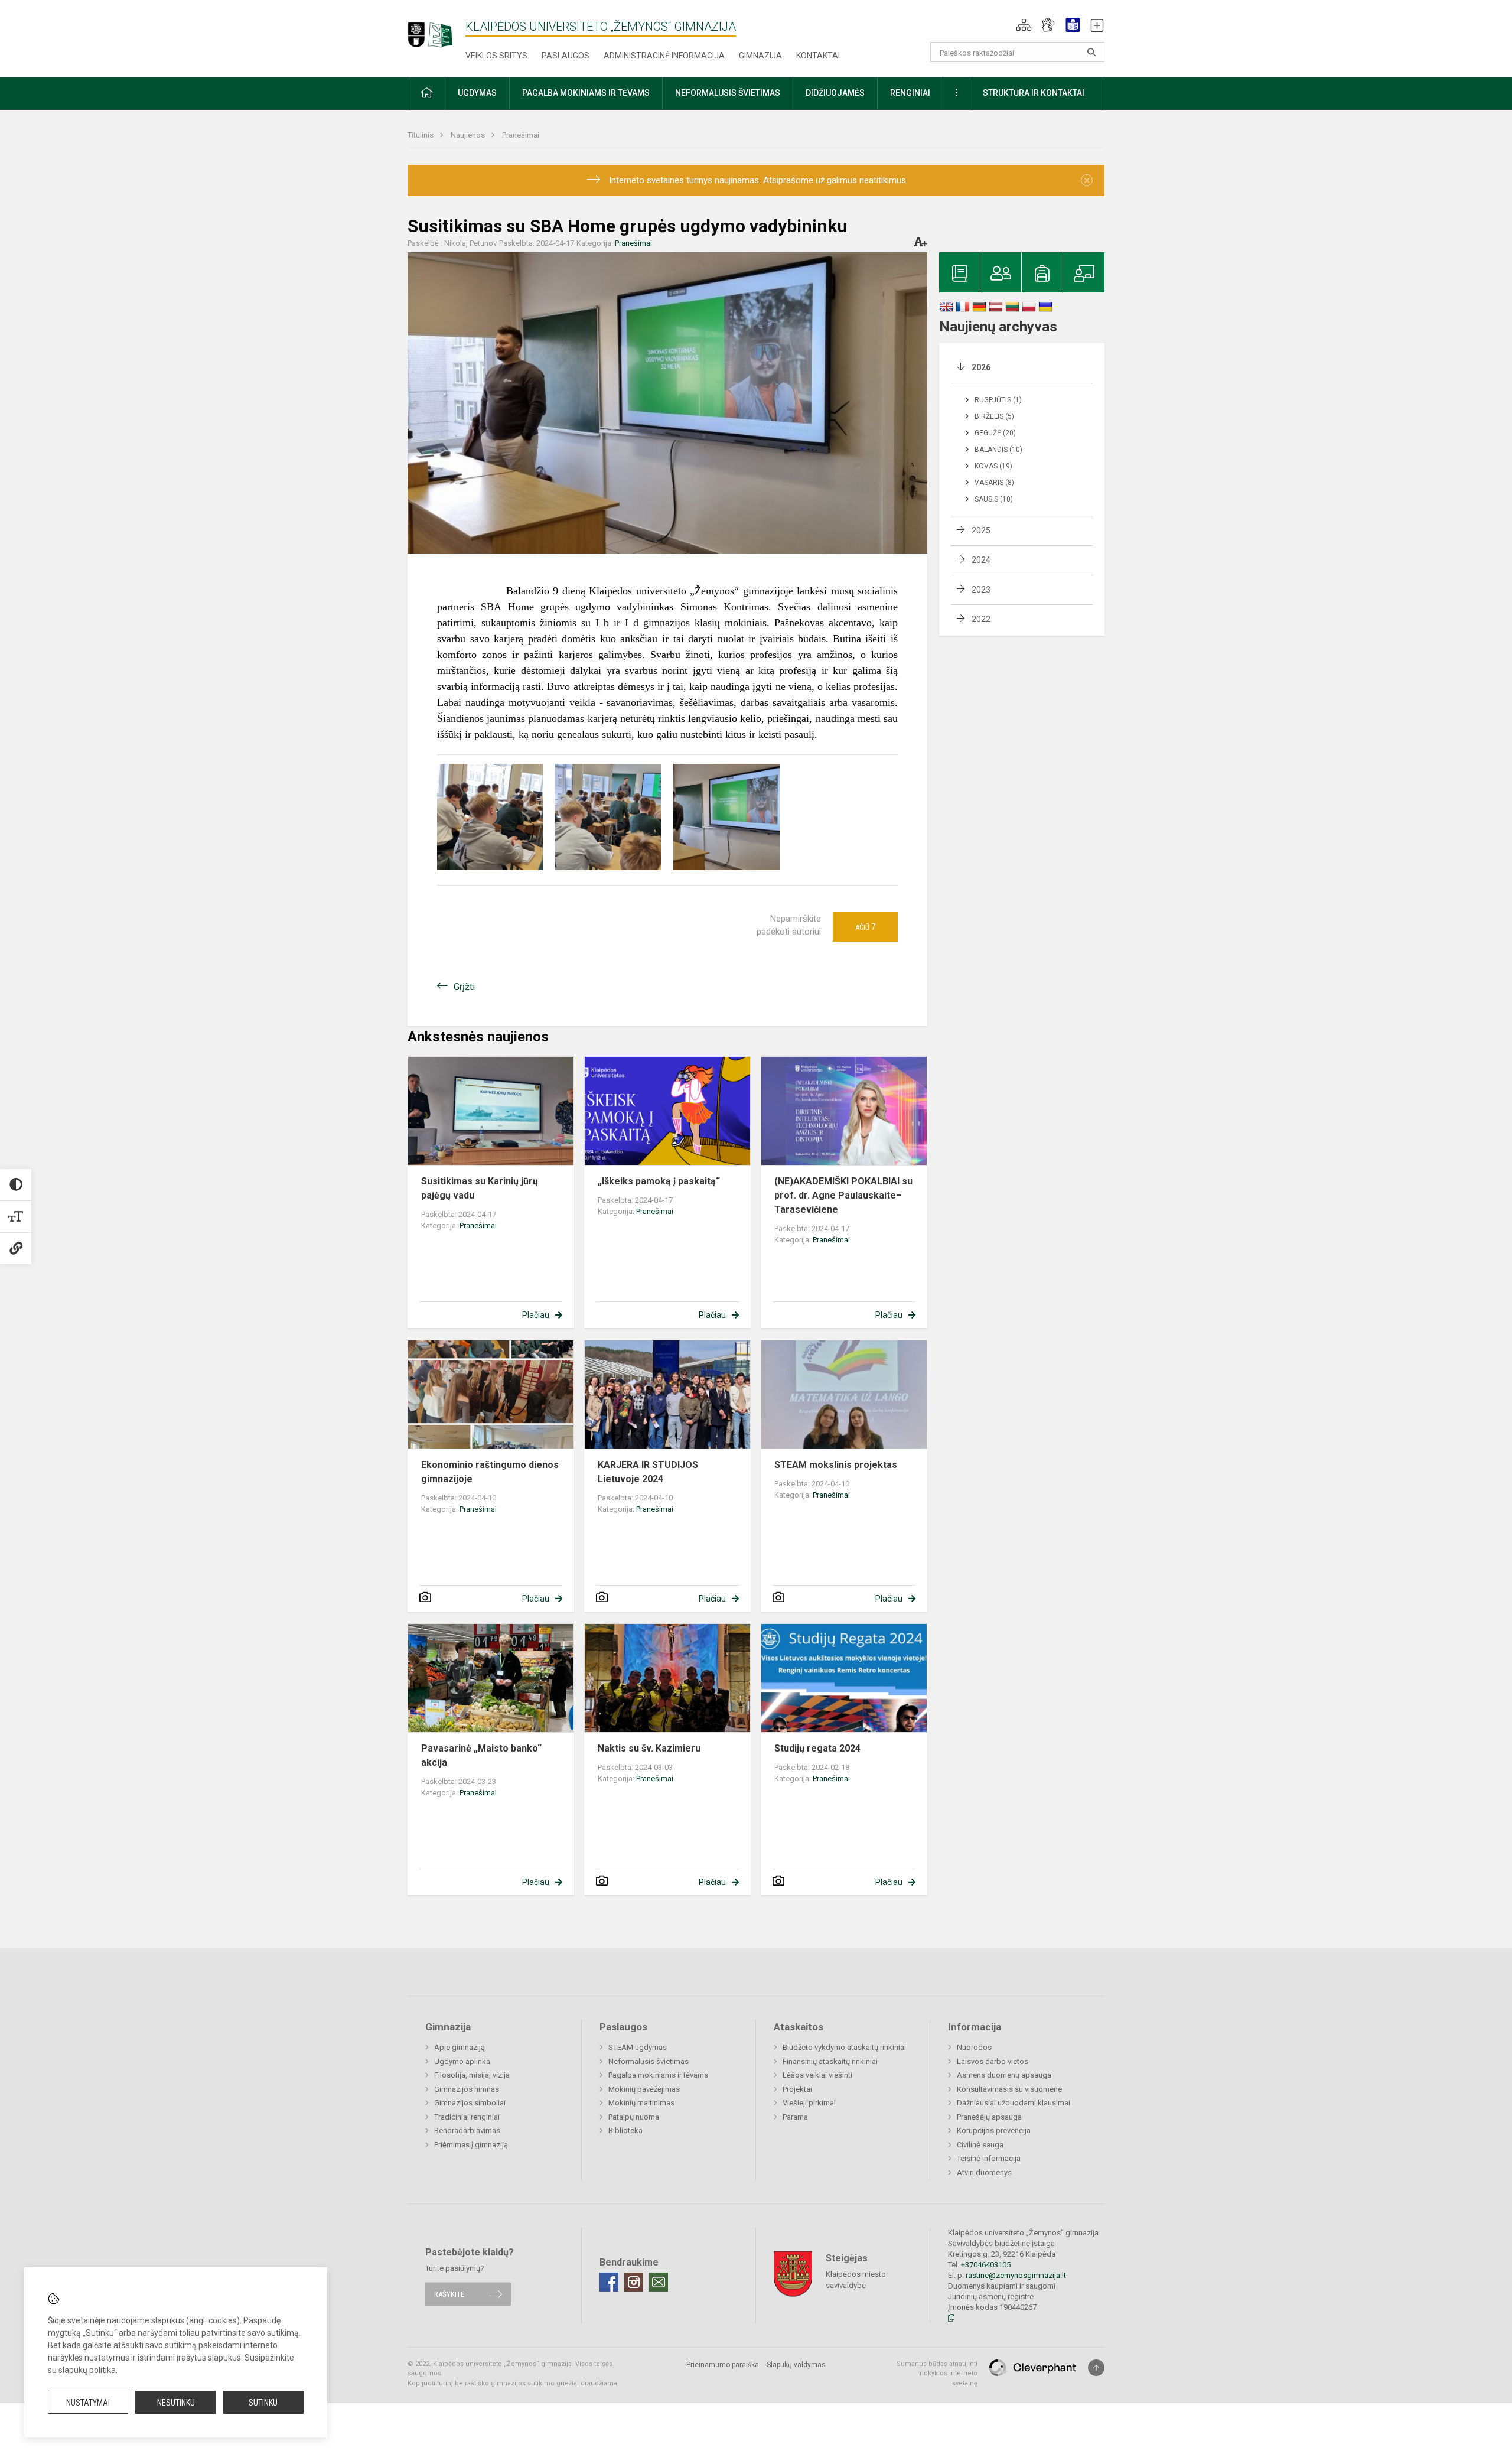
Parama (795, 2117)
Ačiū (865, 927)
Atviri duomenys (984, 2172)
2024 (981, 560)
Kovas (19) (993, 466)
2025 (981, 530)
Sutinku (263, 2403)
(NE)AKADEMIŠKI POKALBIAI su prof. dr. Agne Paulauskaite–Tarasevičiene (843, 1195)
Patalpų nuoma (634, 2117)
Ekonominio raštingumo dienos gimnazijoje (490, 1472)
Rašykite (449, 2294)
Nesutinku (176, 2403)
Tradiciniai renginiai (467, 2117)
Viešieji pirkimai (809, 2103)
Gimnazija (760, 56)
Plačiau (536, 1315)
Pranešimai (521, 135)
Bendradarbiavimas (467, 2131)
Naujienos (469, 135)
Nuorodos (974, 2047)
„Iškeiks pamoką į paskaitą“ (659, 1181)
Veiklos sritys (496, 56)
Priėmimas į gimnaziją (471, 2145)
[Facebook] (609, 2282)
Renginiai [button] (910, 93)
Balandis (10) (998, 450)
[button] (1024, 25)
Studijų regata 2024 (817, 1748)
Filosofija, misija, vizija (472, 2075)
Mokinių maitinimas (641, 2103)
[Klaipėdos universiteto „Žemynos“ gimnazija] (436, 29)
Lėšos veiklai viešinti (817, 2075)
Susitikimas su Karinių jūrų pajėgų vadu (480, 1188)
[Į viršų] (1096, 2368)
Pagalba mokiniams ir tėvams (658, 2075)
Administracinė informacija (664, 56)
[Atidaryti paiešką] (1091, 52)
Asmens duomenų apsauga (1004, 2075)
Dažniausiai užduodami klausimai (1014, 2103)
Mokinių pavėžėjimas (644, 2089)
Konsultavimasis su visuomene (1009, 2089)
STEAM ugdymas (638, 2047)
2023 (981, 590)
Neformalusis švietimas (649, 2061)
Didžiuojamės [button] (835, 93)
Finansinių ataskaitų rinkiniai (830, 2061)
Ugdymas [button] (477, 93)
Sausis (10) (994, 499)
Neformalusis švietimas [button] (728, 93)
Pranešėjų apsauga (989, 2117)
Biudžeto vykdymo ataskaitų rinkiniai (844, 2047)
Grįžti (464, 987)
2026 (981, 367)
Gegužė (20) (995, 433)
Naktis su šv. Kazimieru (649, 1748)
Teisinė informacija (989, 2158)
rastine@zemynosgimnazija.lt (1016, 2275)
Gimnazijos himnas (467, 2089)
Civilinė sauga (980, 2145)
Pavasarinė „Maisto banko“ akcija (481, 1755)
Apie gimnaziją (460, 2047)
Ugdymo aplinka (462, 2061)
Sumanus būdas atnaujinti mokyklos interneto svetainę (937, 2374)
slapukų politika (87, 2370)
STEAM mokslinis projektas (836, 1465)
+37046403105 (986, 2265)
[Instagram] (634, 2282)
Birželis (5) (994, 416)
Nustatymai (88, 2403)
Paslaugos (566, 56)
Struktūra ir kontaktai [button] (1034, 93)
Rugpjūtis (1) (998, 400)
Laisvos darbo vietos (993, 2061)
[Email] (659, 2282)
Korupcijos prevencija (994, 2131)
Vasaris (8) (994, 483)
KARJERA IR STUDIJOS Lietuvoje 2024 (648, 1472)
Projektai (797, 2089)
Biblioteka (625, 2131)
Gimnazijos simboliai (470, 2103)
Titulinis (421, 135)
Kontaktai (818, 56)
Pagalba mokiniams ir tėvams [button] (586, 93)
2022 (981, 619)
